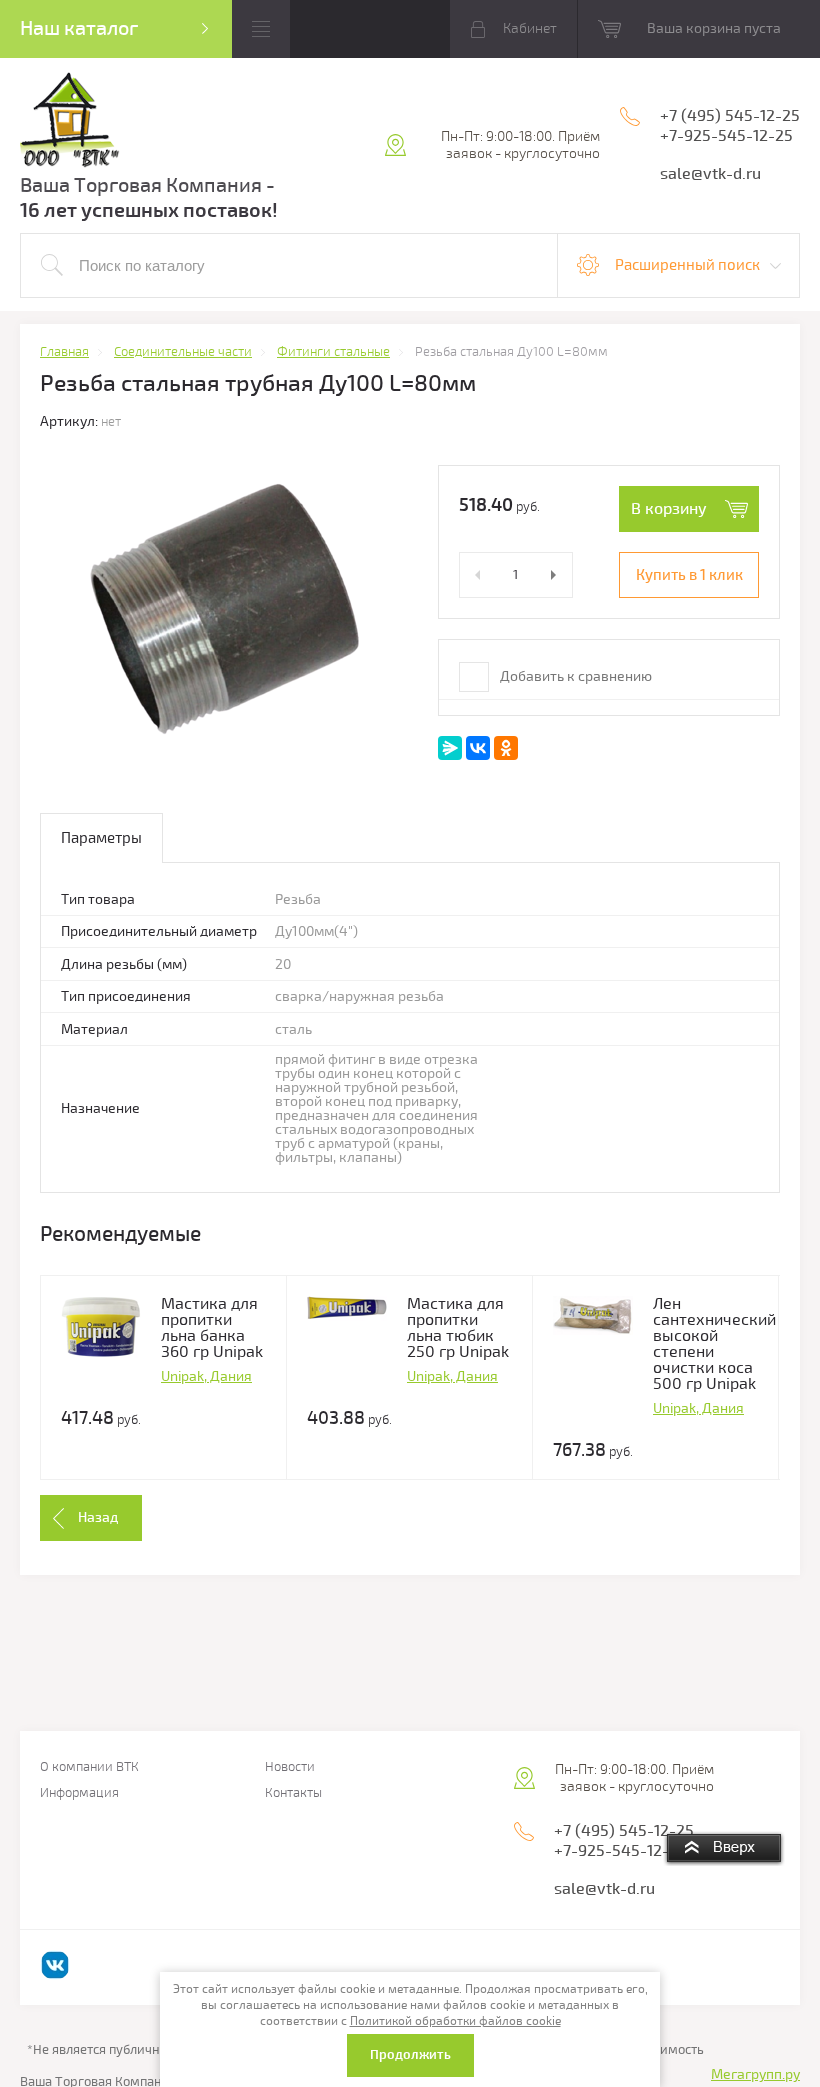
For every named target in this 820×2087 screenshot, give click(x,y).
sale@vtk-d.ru (710, 174)
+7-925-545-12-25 (726, 136)
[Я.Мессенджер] (450, 748)
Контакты (293, 1793)
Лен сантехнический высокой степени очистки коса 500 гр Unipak (714, 1344)
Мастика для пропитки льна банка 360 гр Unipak (212, 1328)
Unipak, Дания (206, 1376)
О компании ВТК (89, 1767)
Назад (98, 1517)
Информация (79, 1793)
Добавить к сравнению (574, 676)
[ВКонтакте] (478, 748)
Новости (290, 1767)
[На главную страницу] (70, 122)
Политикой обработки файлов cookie (455, 2021)
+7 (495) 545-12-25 (730, 116)
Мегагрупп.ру (755, 2074)
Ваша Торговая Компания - (147, 185)
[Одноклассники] (506, 748)
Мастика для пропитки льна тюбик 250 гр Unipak (458, 1328)
